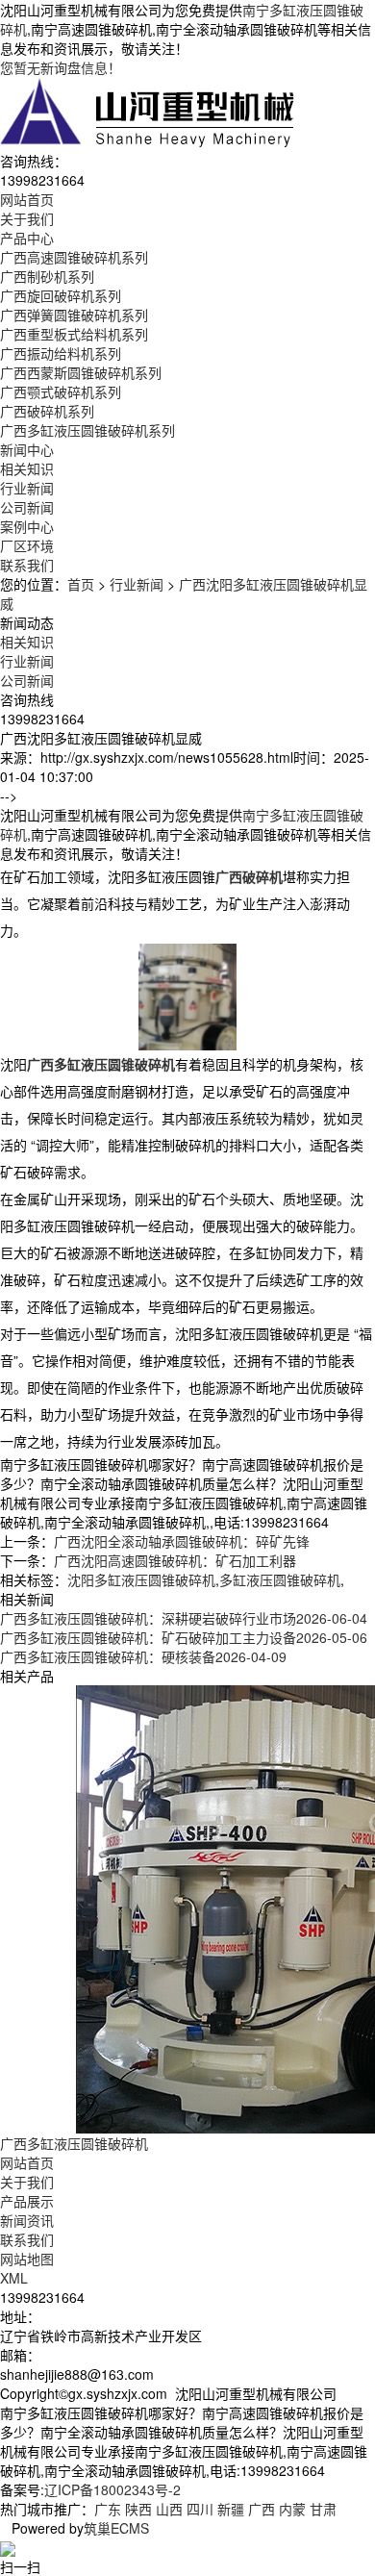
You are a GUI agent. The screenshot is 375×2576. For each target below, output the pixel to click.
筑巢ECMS (116, 2528)
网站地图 (27, 2259)
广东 (108, 2509)
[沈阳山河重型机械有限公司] (148, 112)
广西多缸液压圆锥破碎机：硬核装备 (143, 1656)
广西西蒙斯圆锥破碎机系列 (81, 372)
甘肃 (323, 2509)
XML (14, 2278)
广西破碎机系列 (47, 411)
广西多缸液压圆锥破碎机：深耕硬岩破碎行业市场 (184, 1618)
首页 (81, 584)
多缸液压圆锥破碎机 (280, 1579)
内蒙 (292, 2509)
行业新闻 (27, 488)
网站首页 (27, 2162)
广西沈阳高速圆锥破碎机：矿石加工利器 (175, 1560)
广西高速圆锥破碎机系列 (74, 257)
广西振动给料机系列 (61, 353)
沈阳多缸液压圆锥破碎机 (141, 1579)
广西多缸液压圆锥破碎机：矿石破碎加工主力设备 (184, 1637)
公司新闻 (27, 507)
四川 (200, 2509)
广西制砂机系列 (47, 276)
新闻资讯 (27, 2220)
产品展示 (27, 2201)
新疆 (231, 2509)
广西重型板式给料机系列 (74, 334)
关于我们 (27, 2182)
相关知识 (27, 468)
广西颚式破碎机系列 (61, 391)
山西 (169, 2509)
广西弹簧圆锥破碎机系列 (74, 315)
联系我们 (27, 2239)
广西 (262, 2509)
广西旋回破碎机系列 (61, 295)
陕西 (138, 2509)
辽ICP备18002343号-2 (112, 2489)
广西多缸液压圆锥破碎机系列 (87, 430)
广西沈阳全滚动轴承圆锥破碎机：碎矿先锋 (182, 1541)
